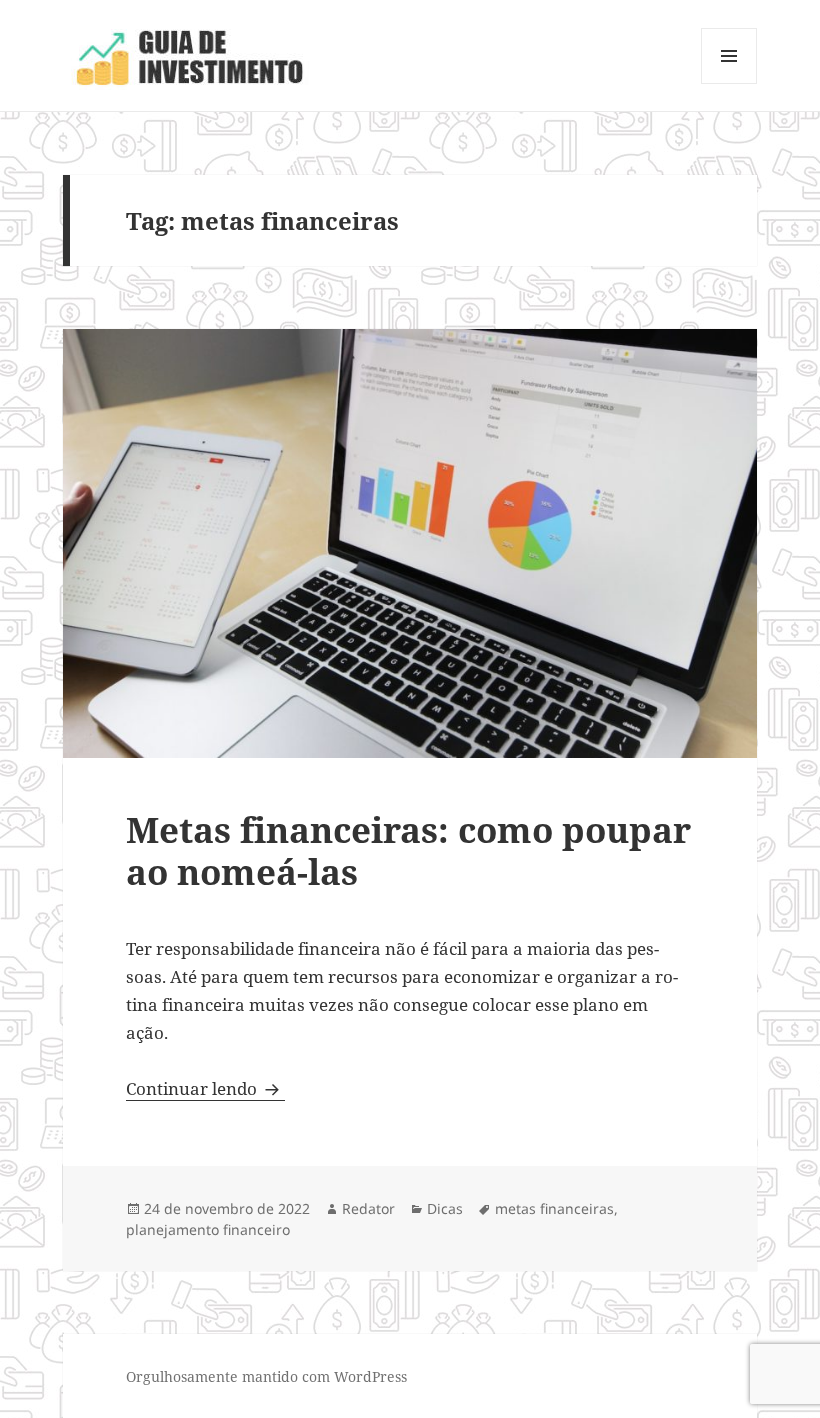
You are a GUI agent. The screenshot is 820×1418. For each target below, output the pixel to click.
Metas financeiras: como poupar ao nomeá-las (408, 850)
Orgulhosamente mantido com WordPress (266, 1376)
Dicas (445, 1208)
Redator (368, 1208)
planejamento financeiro (208, 1229)
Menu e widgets (729, 83)
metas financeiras (554, 1208)
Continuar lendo (205, 1088)
